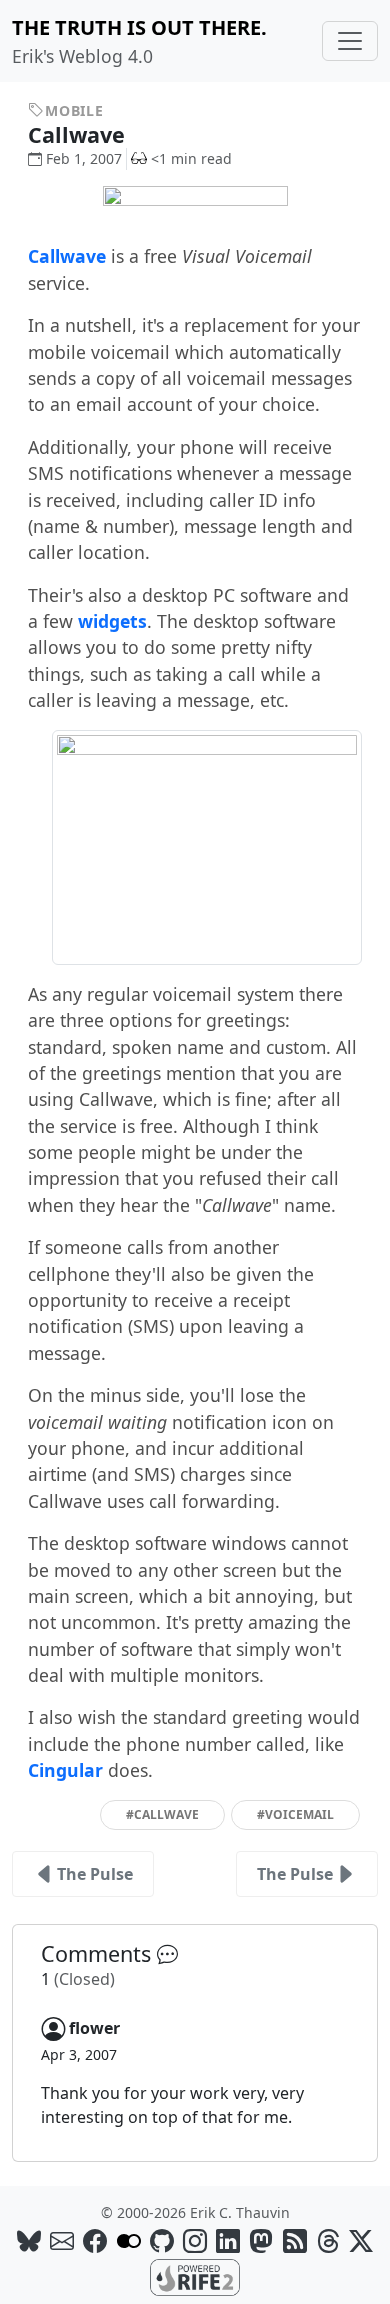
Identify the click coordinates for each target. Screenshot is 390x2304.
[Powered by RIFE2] (195, 2276)
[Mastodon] (261, 2240)
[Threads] (328, 2240)
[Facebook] (95, 2240)
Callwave (79, 134)
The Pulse (95, 1874)
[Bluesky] (29, 2240)
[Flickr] (129, 2240)
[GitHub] (162, 2240)
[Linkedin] (228, 2240)
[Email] (62, 2240)
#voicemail (295, 1814)
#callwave (162, 1814)
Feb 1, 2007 (84, 158)
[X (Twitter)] (361, 2240)
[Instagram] (195, 2240)
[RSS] (295, 2240)
